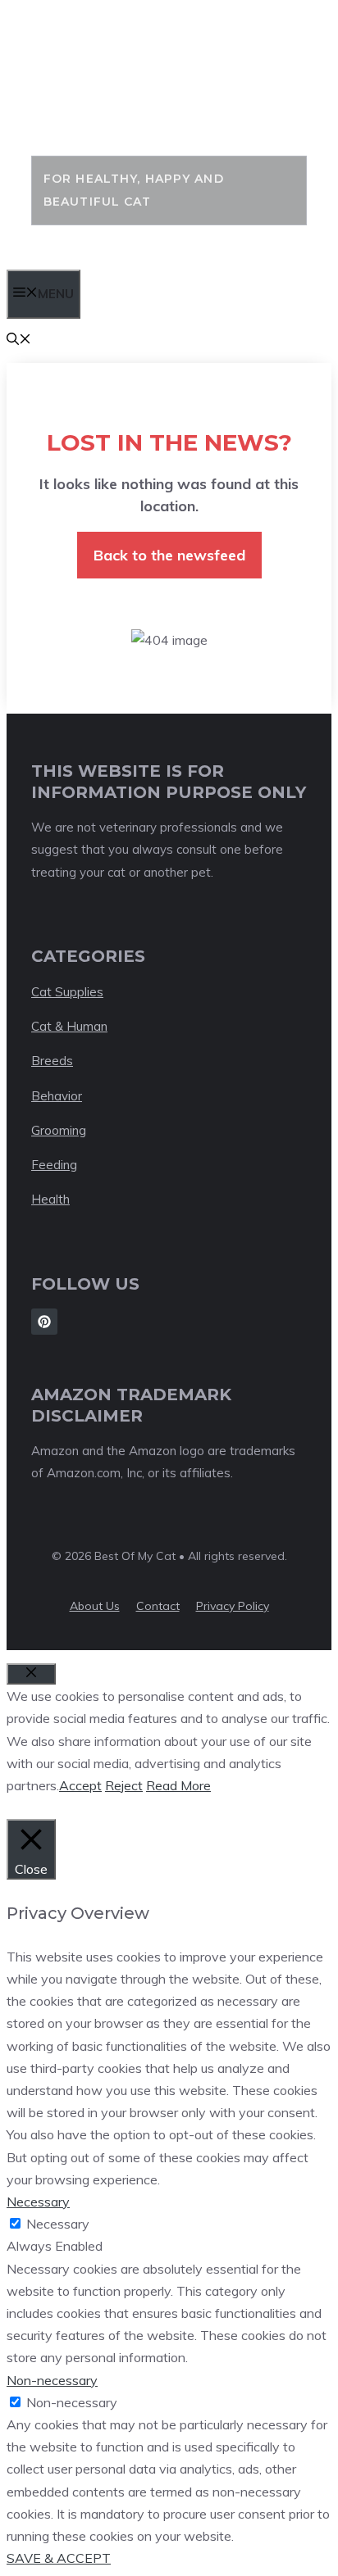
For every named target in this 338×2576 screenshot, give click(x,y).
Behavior (57, 1096)
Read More (178, 1785)
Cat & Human (69, 1026)
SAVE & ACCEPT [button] (59, 2558)
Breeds (52, 1061)
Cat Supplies (67, 992)
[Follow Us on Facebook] (44, 1322)
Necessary (58, 2224)
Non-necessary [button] (52, 2380)
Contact (158, 1606)
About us (95, 1606)
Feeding (54, 1165)
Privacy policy (233, 1606)
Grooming (59, 1130)
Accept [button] (80, 1785)
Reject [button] (124, 1785)
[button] (19, 340)
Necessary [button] (38, 2202)
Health (50, 1199)
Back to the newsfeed (169, 555)
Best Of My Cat (139, 98)
